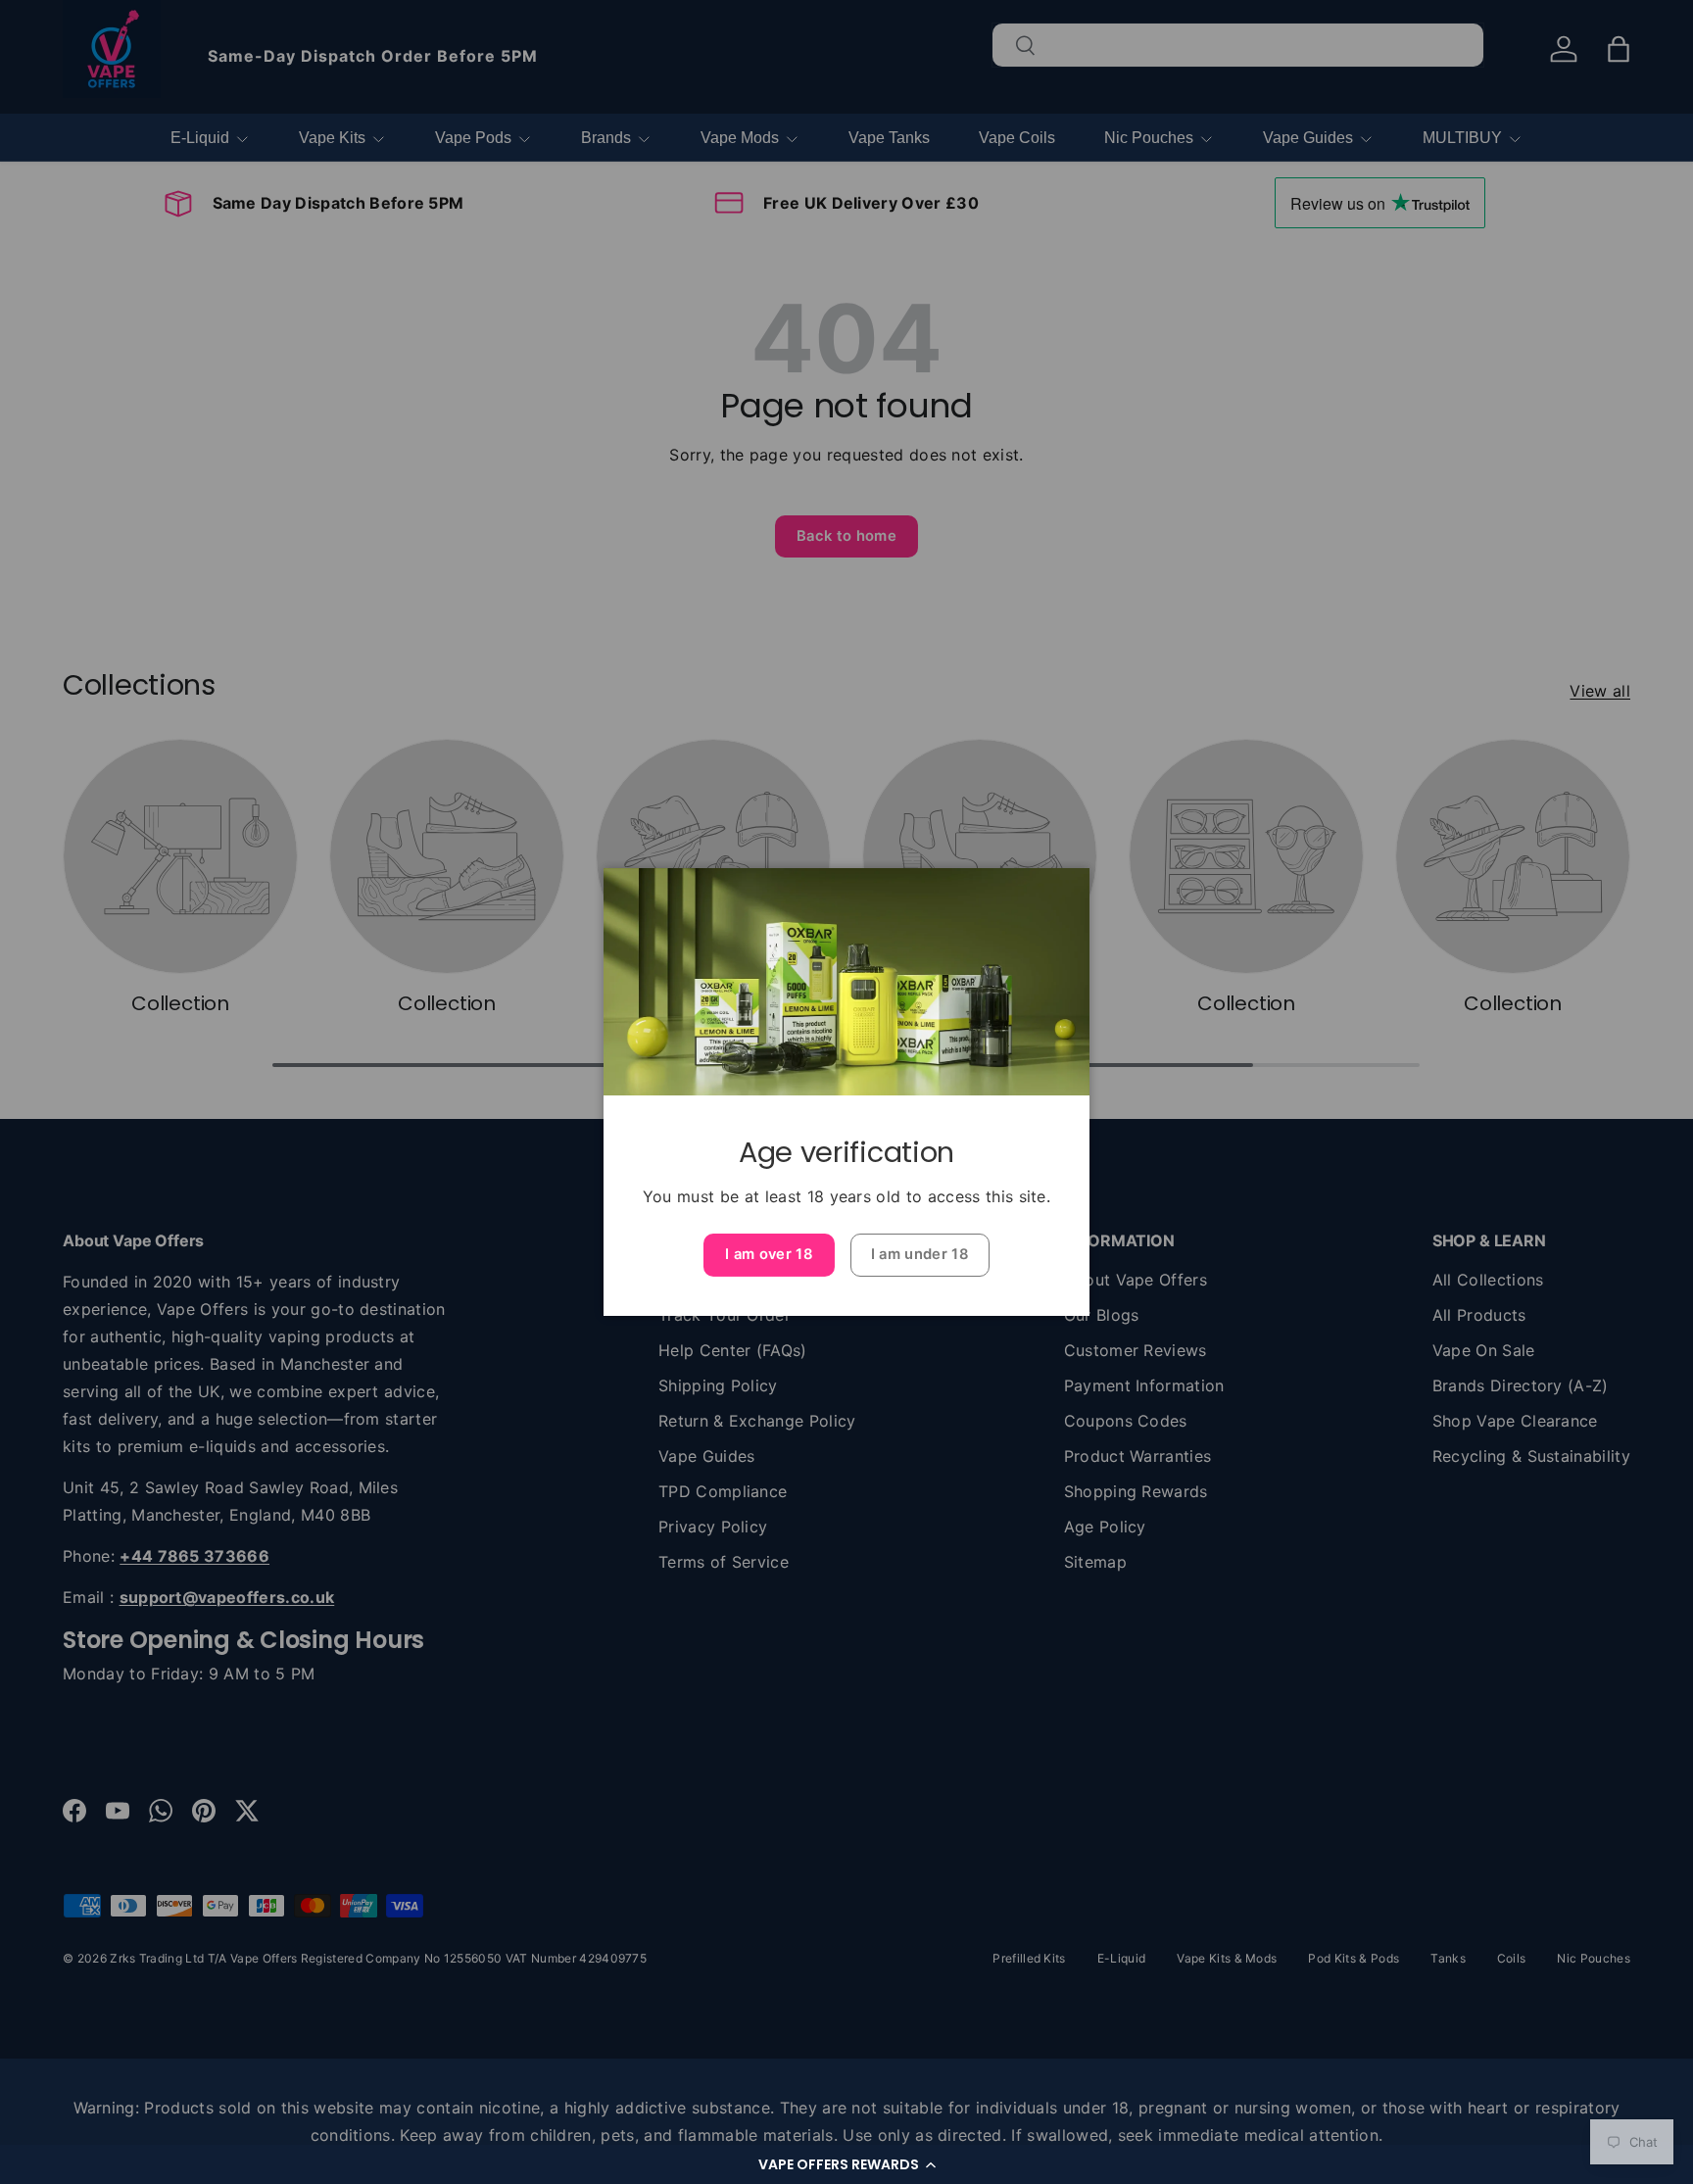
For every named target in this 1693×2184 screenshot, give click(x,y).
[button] (846, 2164)
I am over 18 (769, 1254)
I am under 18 (920, 1254)
